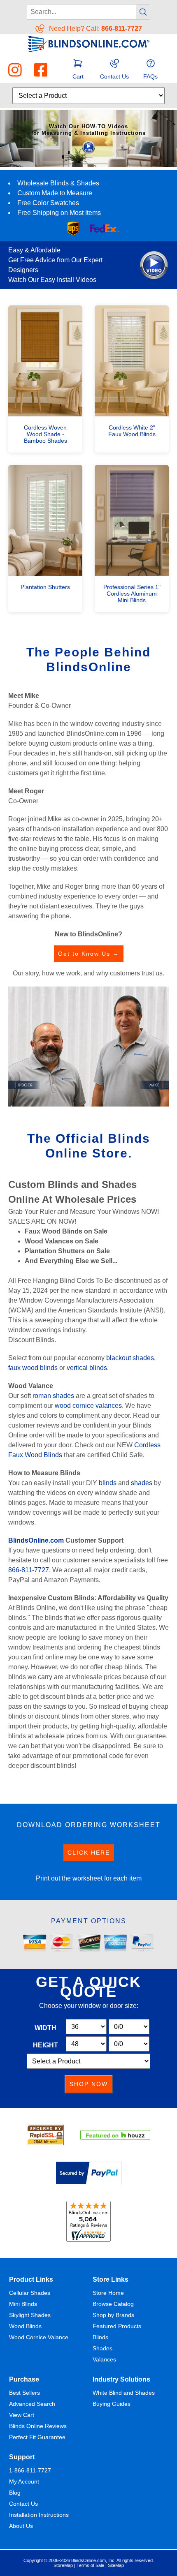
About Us (21, 2526)
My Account (24, 2481)
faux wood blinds (33, 1368)
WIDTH (45, 2028)
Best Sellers (24, 2393)
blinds (108, 1483)
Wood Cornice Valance (39, 2337)
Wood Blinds (25, 2326)
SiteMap (116, 2565)
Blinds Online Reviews (38, 2426)
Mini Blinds (23, 2304)
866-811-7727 (29, 1570)
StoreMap (63, 2565)
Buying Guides (112, 2404)
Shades (102, 2348)
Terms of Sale (90, 2565)
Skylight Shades (30, 2315)
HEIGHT (45, 2045)
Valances (104, 2359)
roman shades (53, 1396)
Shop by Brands (113, 2315)
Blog (15, 2493)
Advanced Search (32, 2404)
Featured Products (117, 2326)
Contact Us (23, 2504)
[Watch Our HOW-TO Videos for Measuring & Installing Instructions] (88, 165)
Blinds (100, 2337)
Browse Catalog (113, 2304)
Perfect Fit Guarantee (37, 2437)
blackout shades (130, 1358)
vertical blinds (87, 1368)
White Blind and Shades (124, 2393)
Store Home (108, 2293)
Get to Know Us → (89, 954)
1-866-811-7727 (30, 2470)
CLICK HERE (89, 1853)
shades (142, 1483)
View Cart (22, 2415)
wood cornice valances (88, 1406)
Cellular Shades (30, 2293)
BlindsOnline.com (36, 1540)
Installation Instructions (39, 2515)
